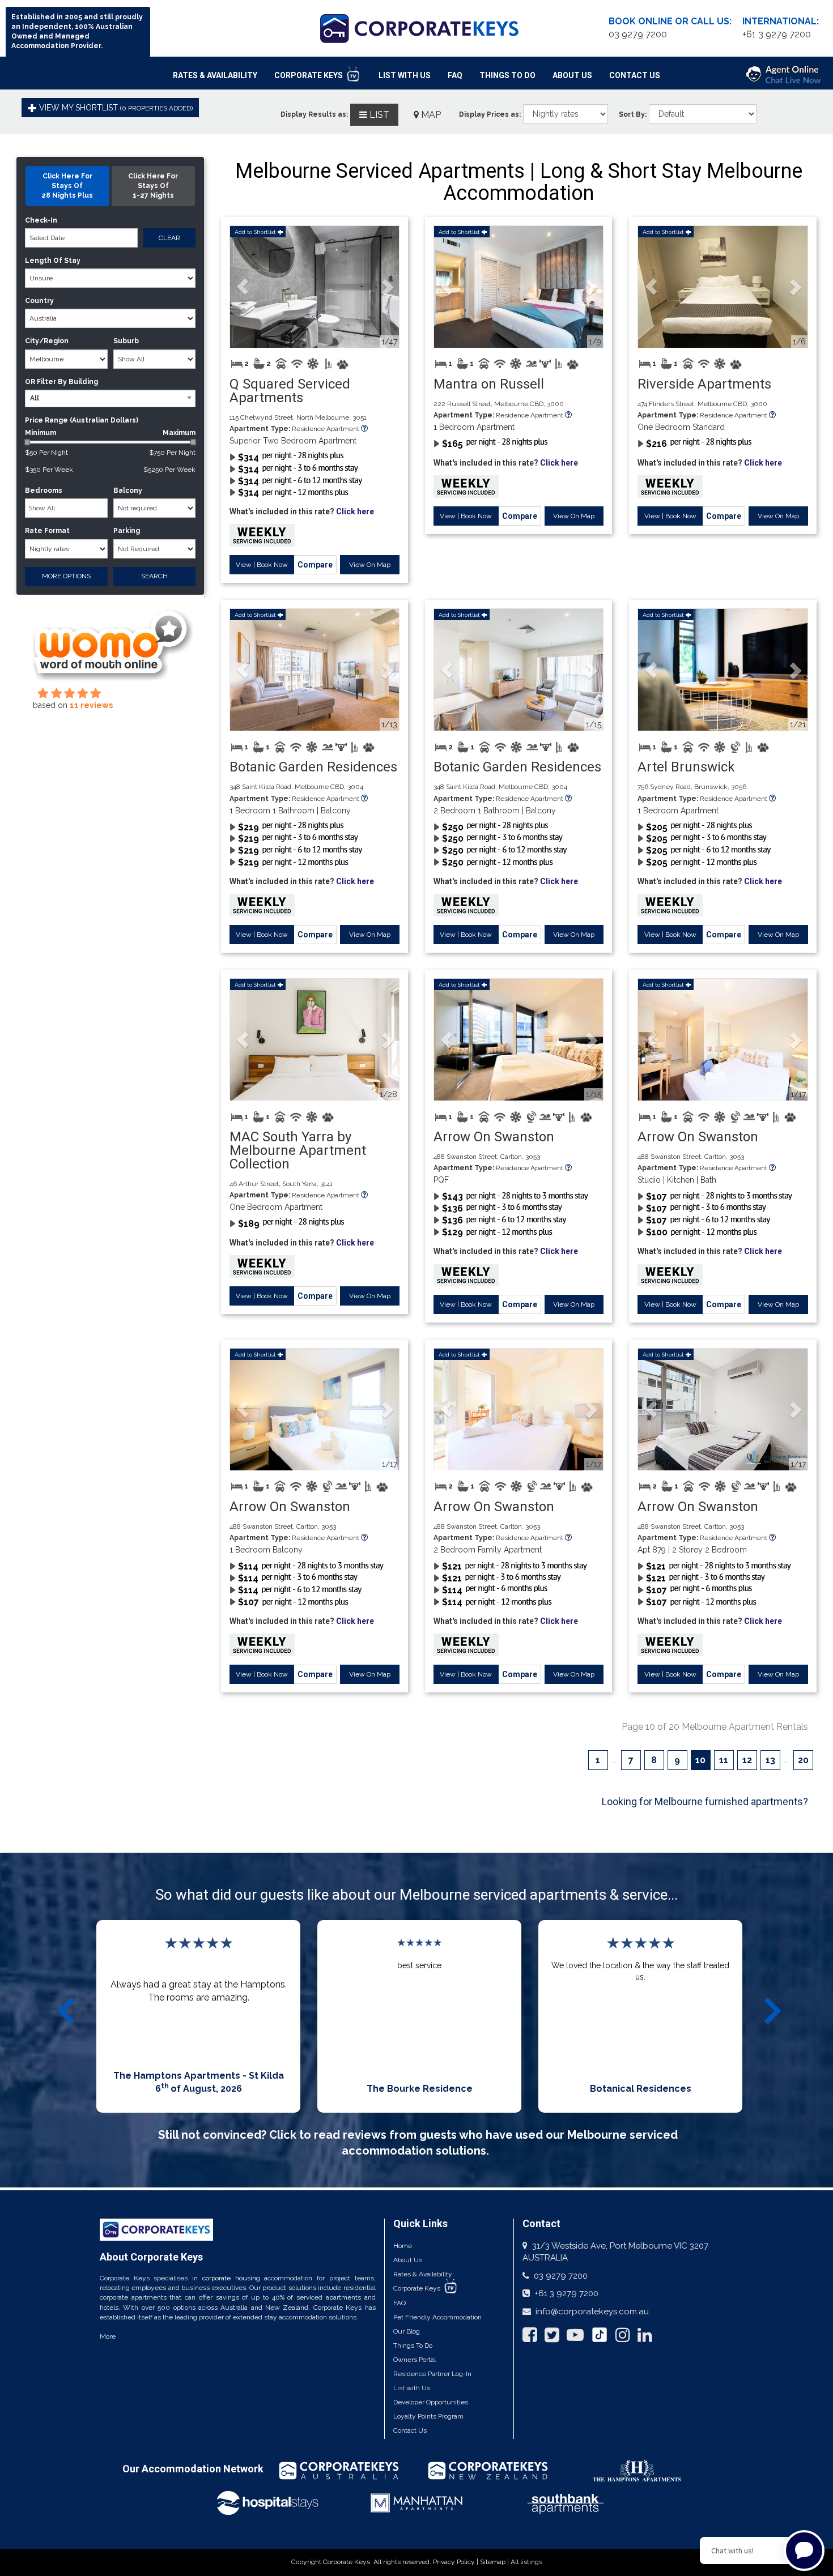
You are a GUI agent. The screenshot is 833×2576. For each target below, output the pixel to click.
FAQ (455, 75)
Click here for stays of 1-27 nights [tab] (153, 186)
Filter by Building (67, 382)
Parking (127, 531)
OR (30, 382)
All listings (526, 2562)
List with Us (412, 2388)
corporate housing (231, 2278)
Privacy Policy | (456, 2562)
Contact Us (635, 75)
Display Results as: (314, 114)
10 (700, 1760)
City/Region (47, 341)
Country (39, 301)
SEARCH (154, 576)
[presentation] (68, 2011)
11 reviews (91, 705)
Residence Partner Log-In (432, 2374)
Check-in (41, 220)
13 (770, 1760)
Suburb (126, 341)
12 (747, 1760)
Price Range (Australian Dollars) (82, 420)
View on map (370, 565)
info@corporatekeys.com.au (592, 2311)
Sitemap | (495, 2562)
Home (403, 2246)
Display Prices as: (490, 114)
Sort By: (633, 114)
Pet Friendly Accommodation (437, 2317)
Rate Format (47, 531)
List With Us (405, 75)
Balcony (128, 491)
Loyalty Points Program (428, 2416)
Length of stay (53, 261)
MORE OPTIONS (66, 576)
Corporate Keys (309, 75)
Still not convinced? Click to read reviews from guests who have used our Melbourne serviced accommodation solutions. (418, 2143)
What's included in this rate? (302, 511)
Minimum (110, 433)
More (108, 2336)
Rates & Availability (215, 75)
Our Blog (407, 2331)
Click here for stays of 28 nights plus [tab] (67, 186)
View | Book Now (262, 565)
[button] (243, 287)
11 (724, 1760)
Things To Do (507, 75)
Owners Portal (415, 2360)
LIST (378, 115)
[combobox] (110, 398)
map (430, 115)
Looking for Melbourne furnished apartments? (705, 1801)
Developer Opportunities (431, 2402)
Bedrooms (44, 491)
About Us (572, 75)
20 (803, 1760)
